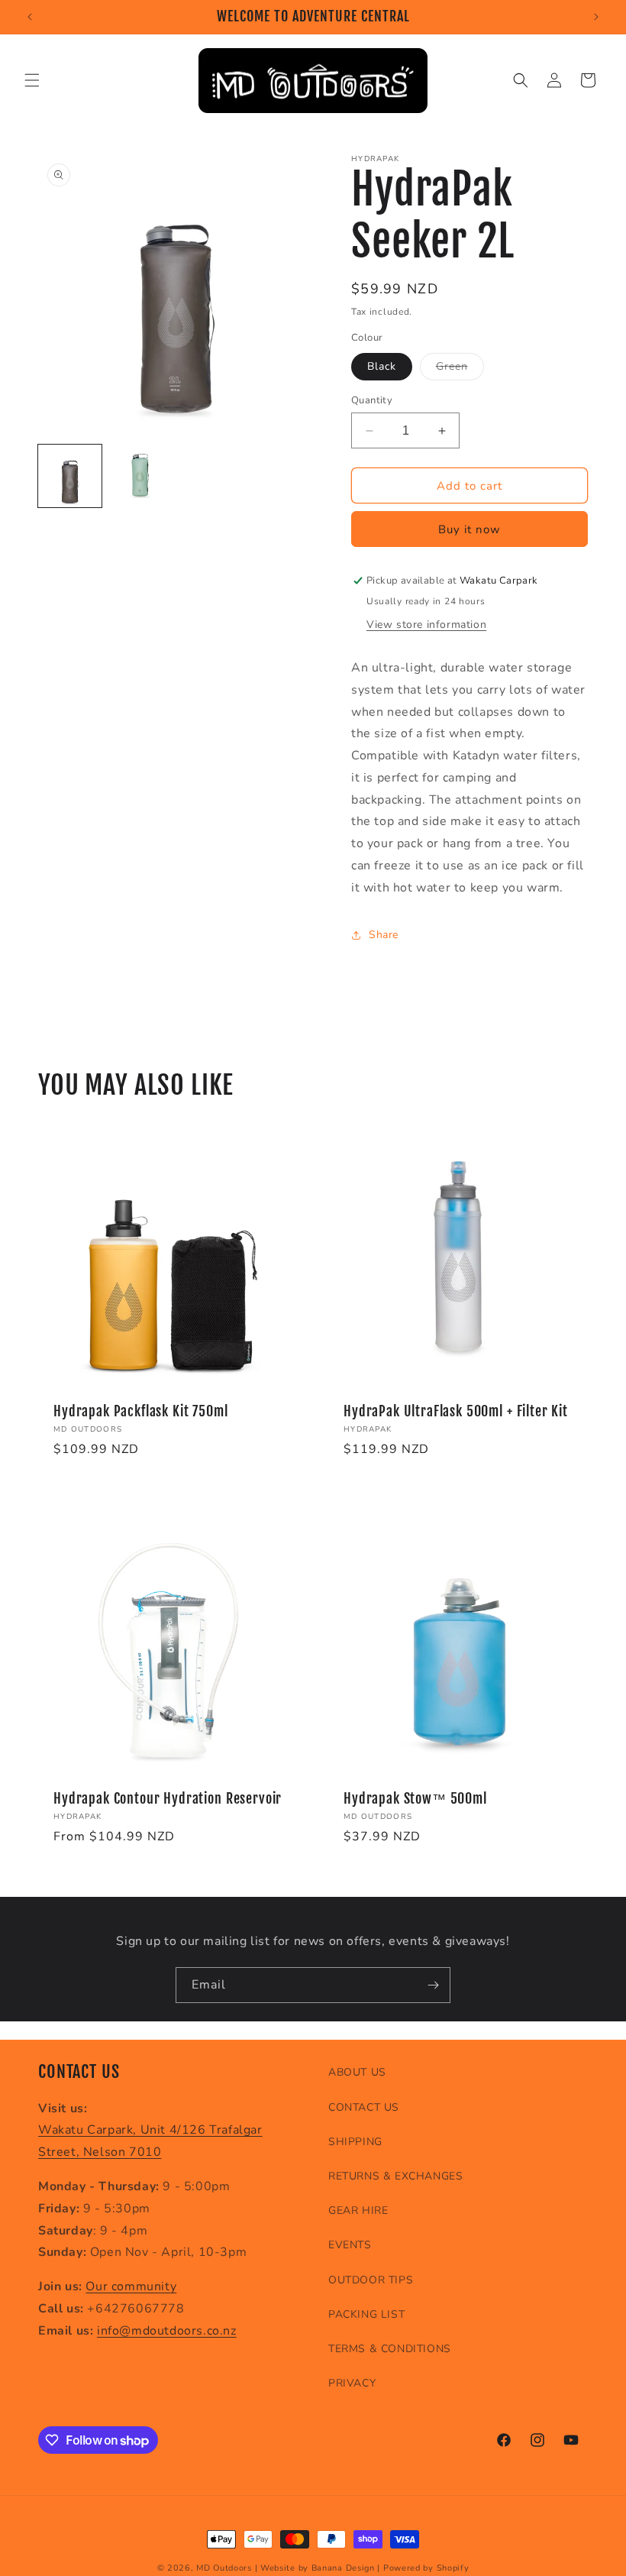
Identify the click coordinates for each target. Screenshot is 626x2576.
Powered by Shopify (426, 2568)
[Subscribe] (433, 1985)
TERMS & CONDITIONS (390, 2349)
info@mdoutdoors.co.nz (167, 2331)
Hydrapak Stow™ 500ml (415, 1799)
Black (382, 366)
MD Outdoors (224, 2568)
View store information (426, 625)
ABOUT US (357, 2072)
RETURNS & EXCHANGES (395, 2176)
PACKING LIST (366, 2314)
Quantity (372, 400)
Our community (131, 2286)
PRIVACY (352, 2383)
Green (460, 369)
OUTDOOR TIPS (371, 2280)
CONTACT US (364, 2107)
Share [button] (384, 935)
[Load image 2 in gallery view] (141, 476)
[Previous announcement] (30, 17)
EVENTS (350, 2245)
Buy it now (469, 529)
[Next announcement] (596, 17)
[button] (32, 80)
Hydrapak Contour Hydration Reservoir (168, 1799)
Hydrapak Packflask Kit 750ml (141, 1412)
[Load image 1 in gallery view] (70, 476)
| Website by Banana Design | (318, 2568)
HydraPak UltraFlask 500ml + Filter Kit (456, 1412)
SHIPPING (355, 2142)
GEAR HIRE (358, 2210)
